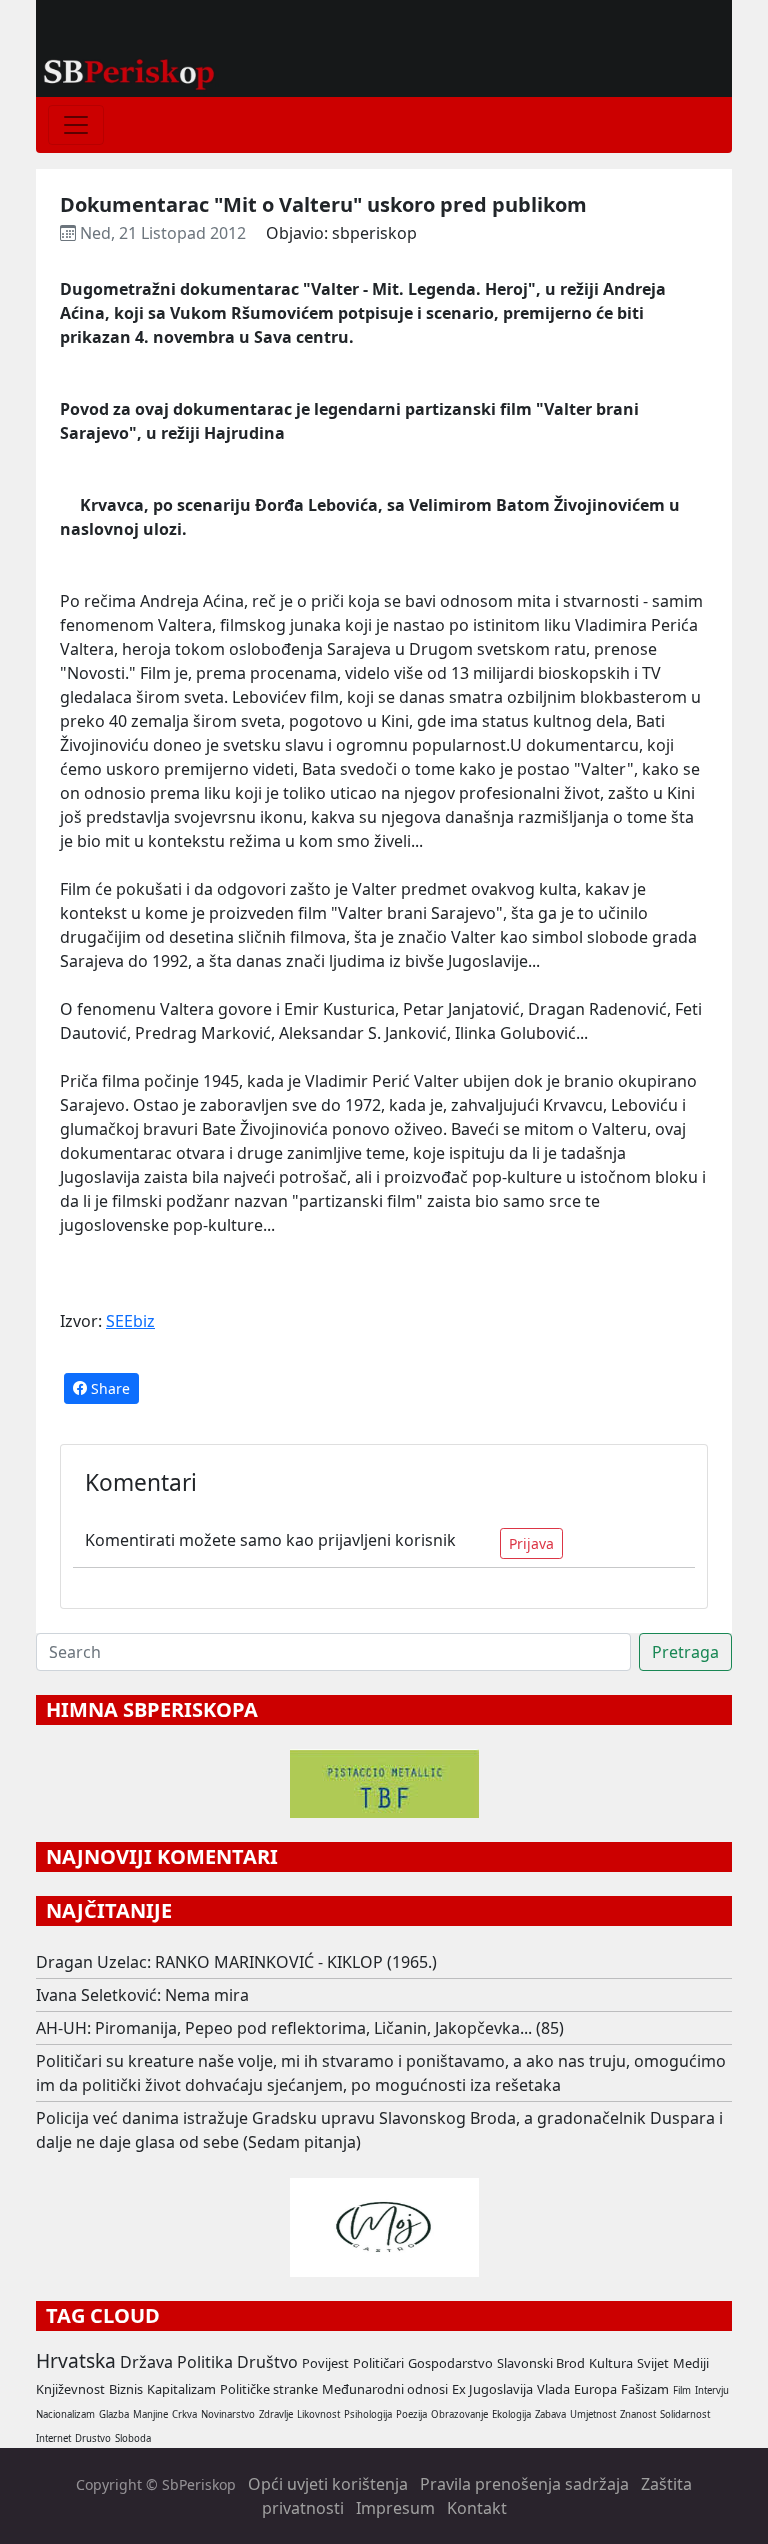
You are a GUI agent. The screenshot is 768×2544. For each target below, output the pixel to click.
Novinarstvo (228, 2414)
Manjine (150, 2414)
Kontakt (477, 2508)
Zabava (550, 2414)
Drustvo (93, 2438)
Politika (205, 2362)
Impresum (395, 2508)
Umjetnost (593, 2414)
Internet (53, 2438)
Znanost (638, 2414)
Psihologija (368, 2414)
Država (146, 2362)
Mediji (691, 2363)
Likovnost (318, 2414)
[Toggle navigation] (76, 125)
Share (108, 1388)
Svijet (653, 2363)
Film (682, 2390)
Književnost (70, 2389)
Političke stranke (269, 2389)
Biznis (126, 2389)
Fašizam (645, 2389)
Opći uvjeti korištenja (328, 2484)
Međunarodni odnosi (385, 2389)
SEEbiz (130, 1321)
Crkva (184, 2414)
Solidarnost (685, 2414)
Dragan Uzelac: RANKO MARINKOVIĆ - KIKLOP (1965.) (236, 1962)
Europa (595, 2389)
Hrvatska (76, 2360)
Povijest (325, 2363)
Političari (378, 2363)
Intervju (712, 2390)
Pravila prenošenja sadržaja (524, 2484)
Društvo (267, 2362)
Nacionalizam (65, 2414)
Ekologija (511, 2414)
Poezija (411, 2414)
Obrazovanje (459, 2414)
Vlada (553, 2389)
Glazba (114, 2414)
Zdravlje (276, 2414)
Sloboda (133, 2438)
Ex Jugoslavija (492, 2389)
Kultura (611, 2363)
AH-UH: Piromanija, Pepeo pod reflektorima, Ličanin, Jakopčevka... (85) (300, 2028)
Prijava (531, 1543)
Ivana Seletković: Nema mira (142, 1995)
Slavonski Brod (541, 2363)
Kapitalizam (181, 2389)
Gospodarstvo (450, 2363)
